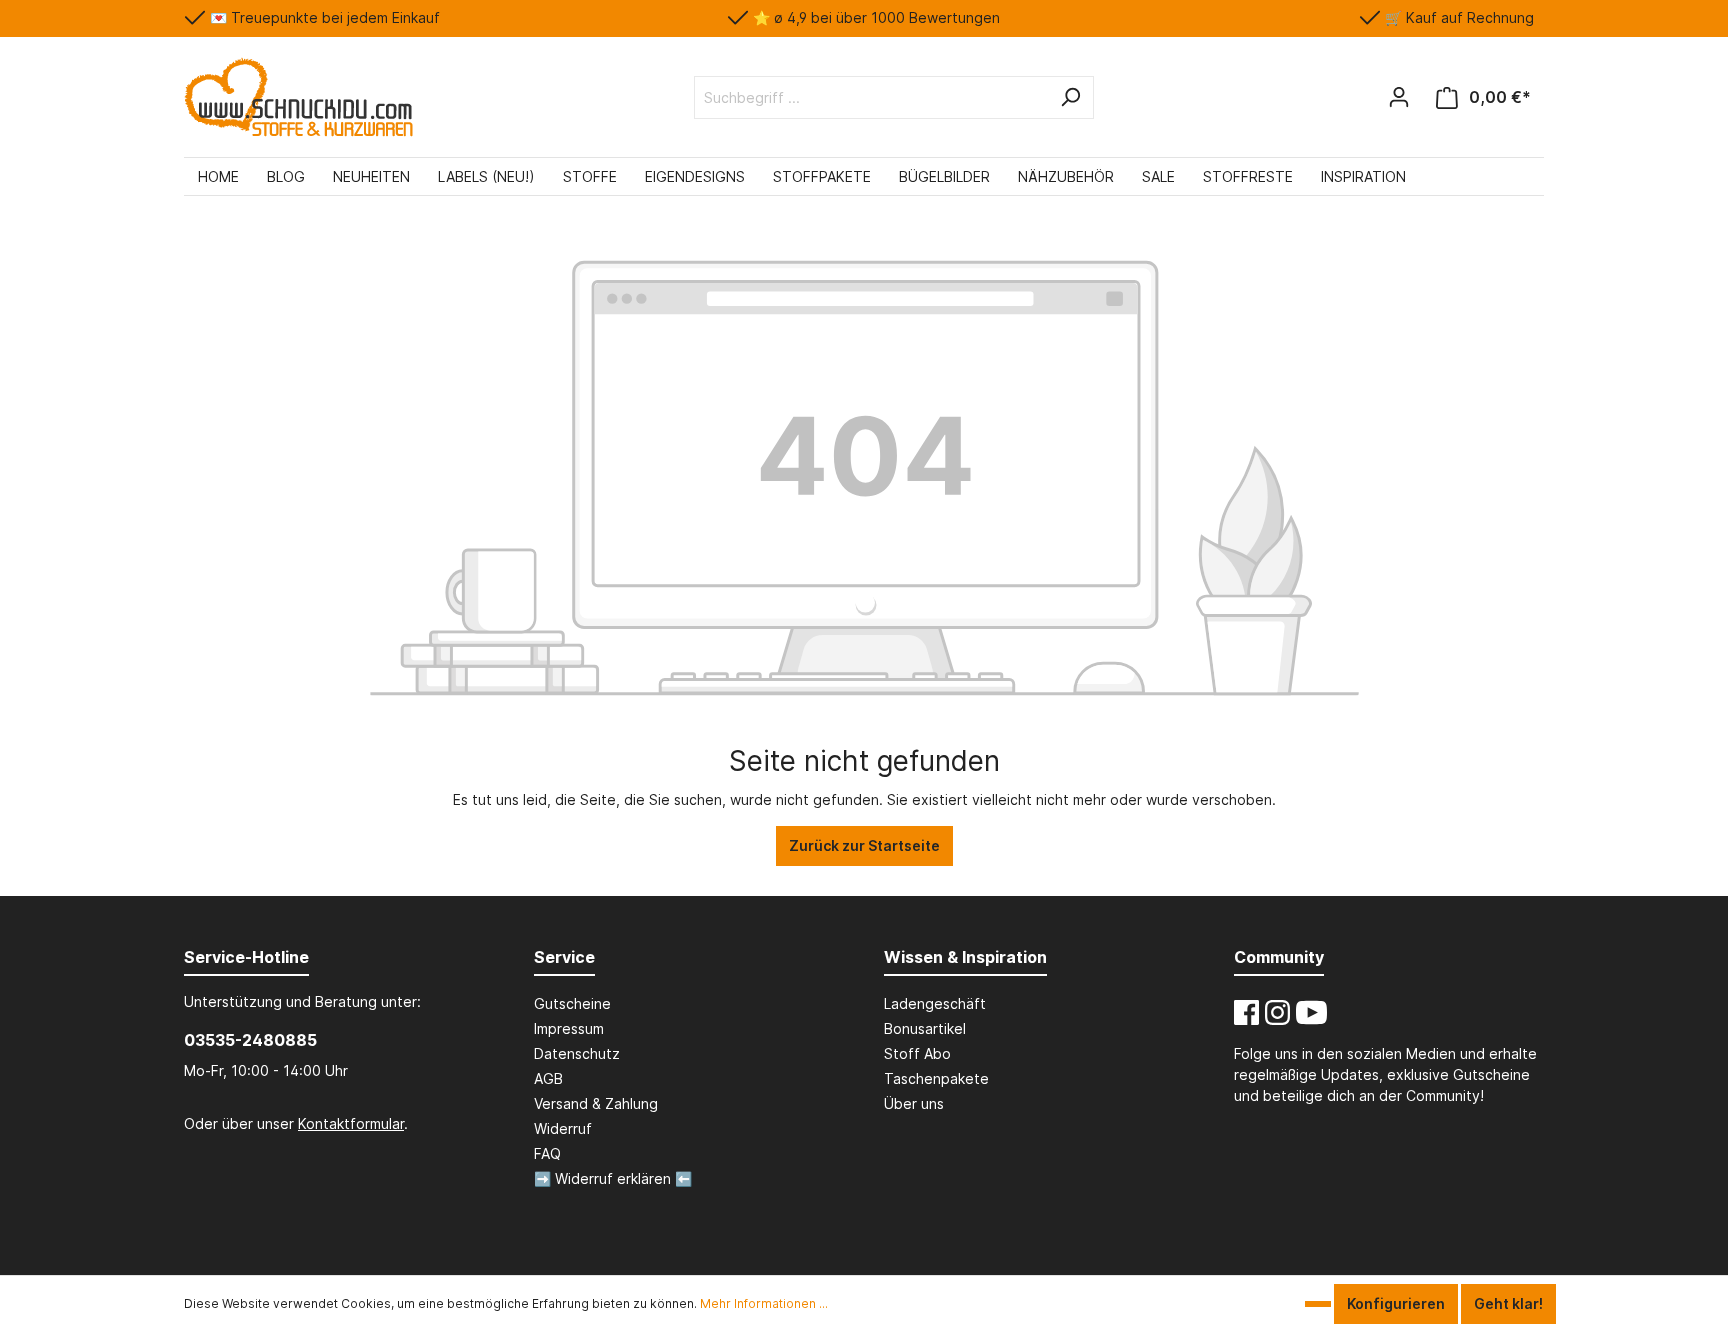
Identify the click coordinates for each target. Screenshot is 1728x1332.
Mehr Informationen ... (764, 1303)
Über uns (914, 1103)
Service (564, 957)
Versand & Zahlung (596, 1103)
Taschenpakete (936, 1078)
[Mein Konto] (1399, 97)
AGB (548, 1078)
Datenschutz (577, 1053)
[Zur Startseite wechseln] (298, 97)
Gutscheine (572, 1003)
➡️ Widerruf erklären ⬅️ (613, 1178)
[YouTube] (1311, 1012)
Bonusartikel (925, 1028)
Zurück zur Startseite (864, 845)
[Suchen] (1070, 97)
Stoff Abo (917, 1053)
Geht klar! (1508, 1303)
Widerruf (563, 1128)
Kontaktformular (351, 1123)
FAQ (547, 1153)
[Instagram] (1277, 1012)
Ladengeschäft (935, 1003)
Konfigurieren (1396, 1303)
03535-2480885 (250, 1040)
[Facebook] (1246, 1012)
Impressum (569, 1028)
